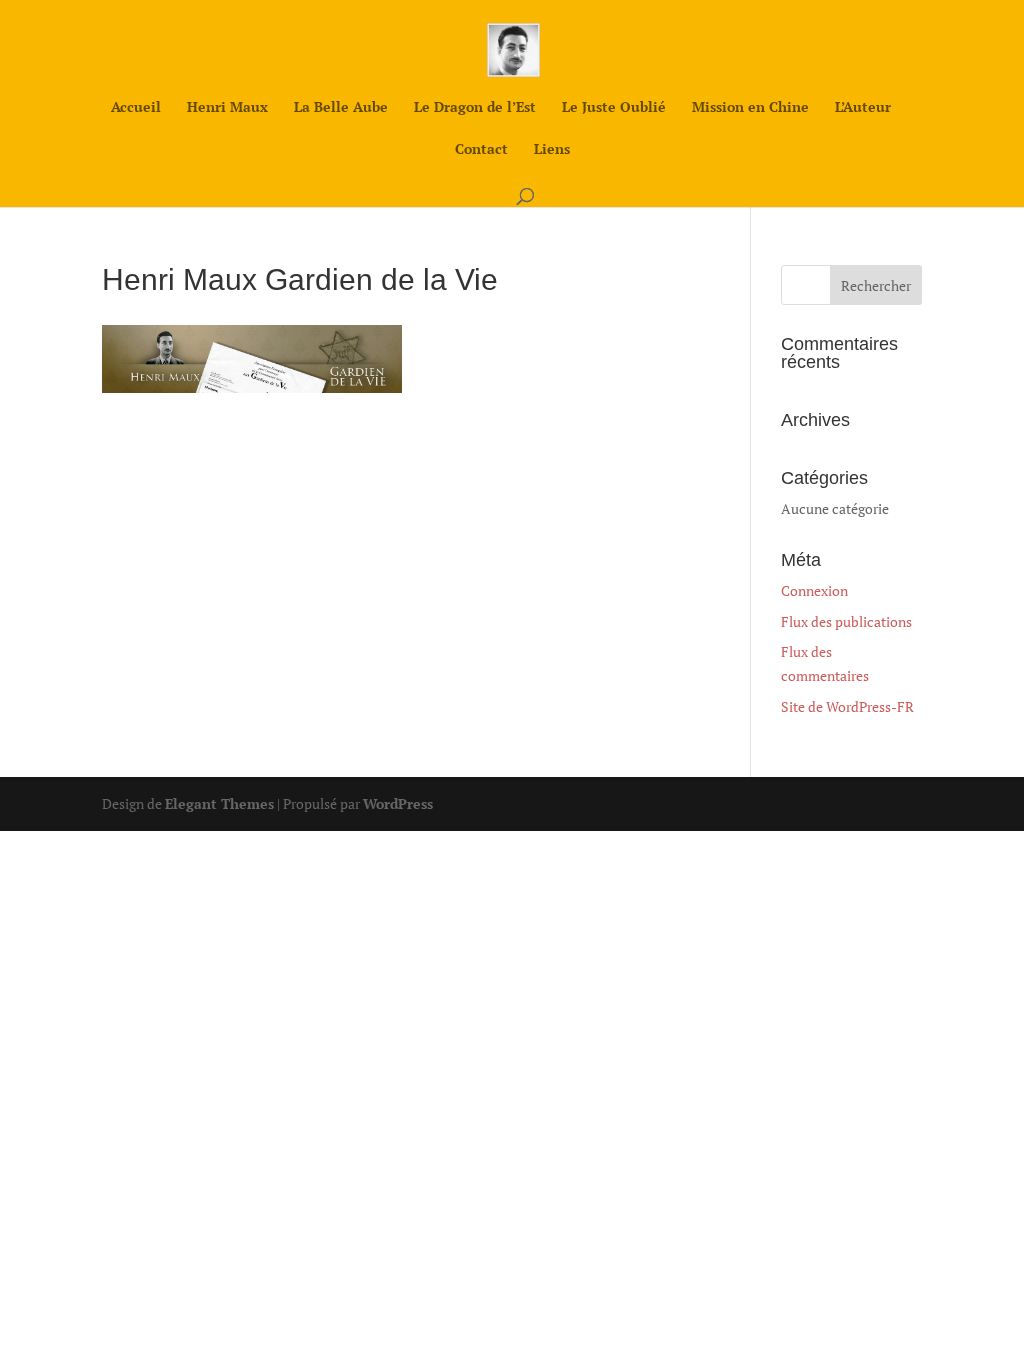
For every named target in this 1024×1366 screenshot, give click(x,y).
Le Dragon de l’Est (475, 108)
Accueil (136, 108)
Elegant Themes (219, 803)
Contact (481, 150)
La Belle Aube (341, 108)
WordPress (398, 803)
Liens (552, 150)
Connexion (814, 590)
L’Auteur (863, 108)
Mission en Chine (750, 108)
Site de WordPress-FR (847, 706)
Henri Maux (227, 108)
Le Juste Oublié (614, 108)
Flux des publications (846, 621)
